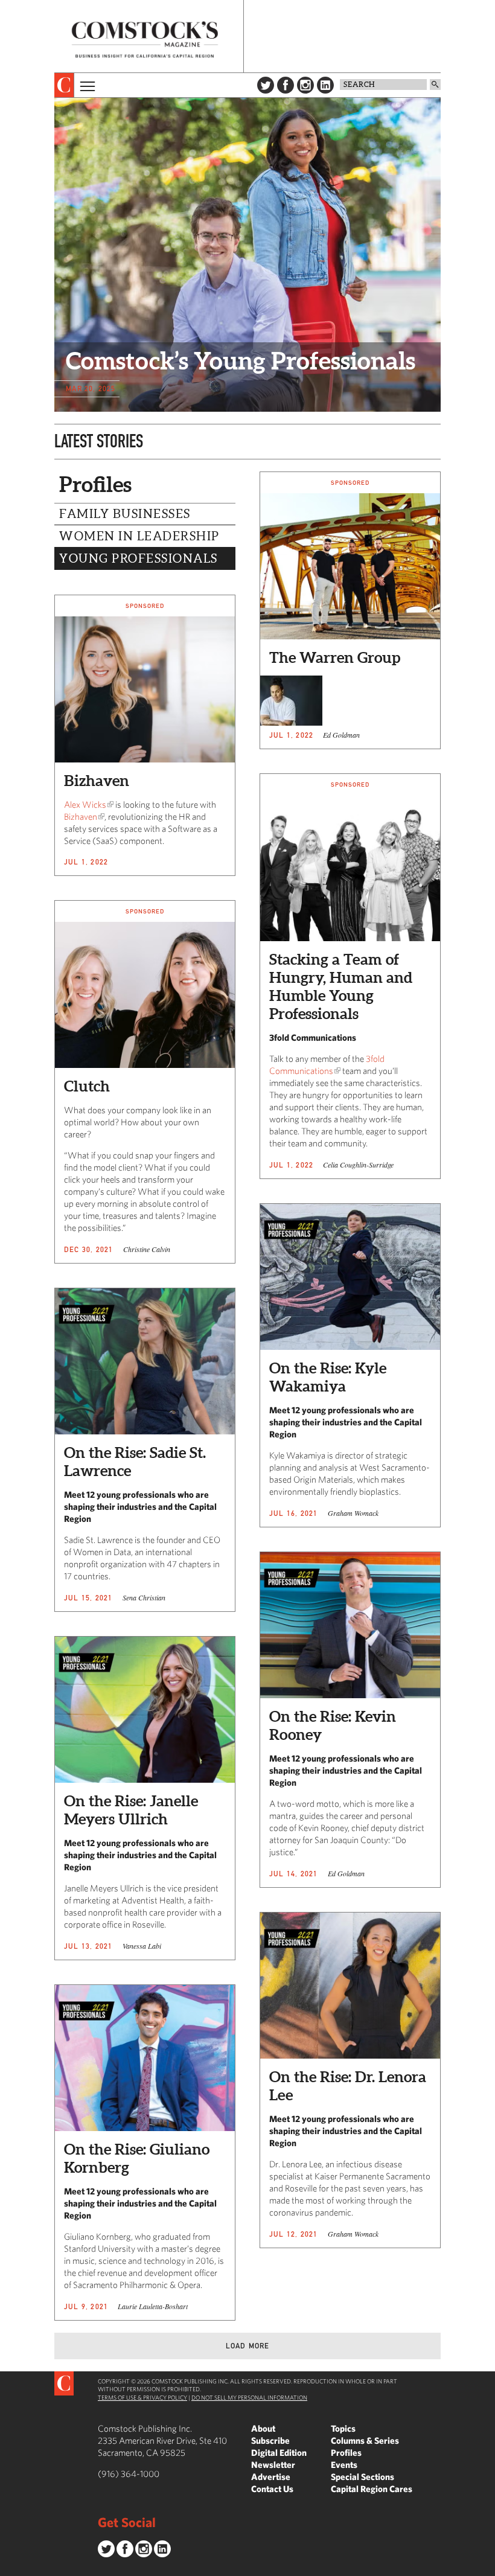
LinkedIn (325, 85)
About (263, 2428)
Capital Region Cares (372, 2489)
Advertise (271, 2477)
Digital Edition (279, 2453)
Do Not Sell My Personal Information (249, 2397)
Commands (9, 2567)
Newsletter (273, 2465)
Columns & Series (365, 2440)
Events (344, 2465)
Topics (343, 2428)
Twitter (266, 85)
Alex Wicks (85, 804)
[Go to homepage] (145, 40)
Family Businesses (125, 514)
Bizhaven (81, 817)
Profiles (346, 2453)
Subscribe (270, 2440)
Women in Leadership (139, 536)
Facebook (286, 85)
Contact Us (272, 2489)
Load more (248, 2346)
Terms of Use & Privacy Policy (142, 2397)
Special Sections (362, 2477)
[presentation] (64, 85)
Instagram (305, 85)
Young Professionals (139, 558)
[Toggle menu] (86, 85)
